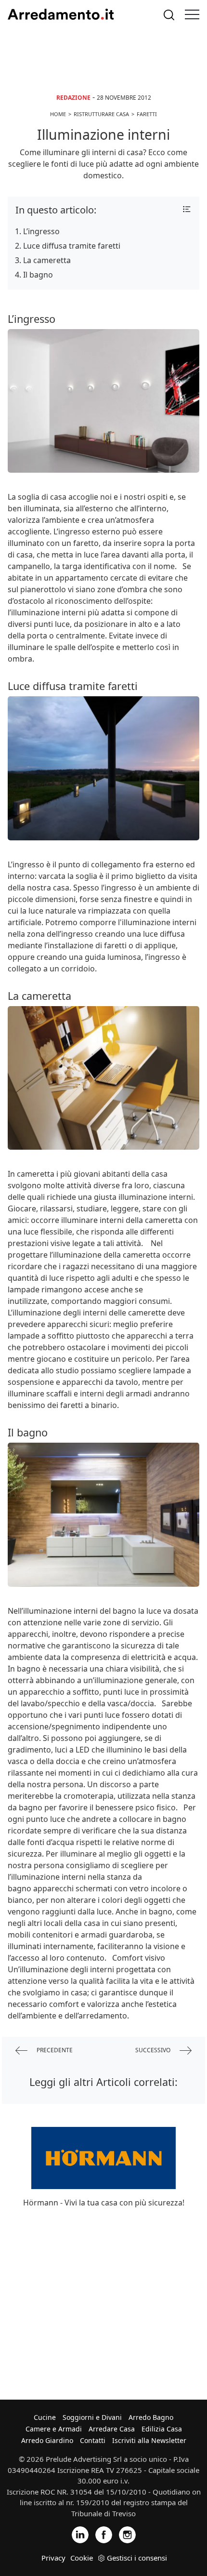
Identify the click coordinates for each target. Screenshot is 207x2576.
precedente (54, 2050)
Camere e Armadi (54, 2429)
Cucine (45, 2417)
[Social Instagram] (127, 2534)
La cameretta (47, 260)
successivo (154, 2050)
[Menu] (192, 14)
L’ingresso (41, 231)
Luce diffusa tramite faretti (72, 246)
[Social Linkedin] (80, 2534)
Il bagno (38, 275)
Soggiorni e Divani (92, 2417)
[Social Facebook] (104, 2534)
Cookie (82, 2558)
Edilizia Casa (162, 2429)
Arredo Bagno (151, 2417)
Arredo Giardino (47, 2440)
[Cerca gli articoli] (169, 15)
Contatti (93, 2440)
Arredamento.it (61, 14)
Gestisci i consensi (137, 2558)
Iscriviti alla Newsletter (149, 2440)
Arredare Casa (112, 2429)
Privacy (53, 2558)
